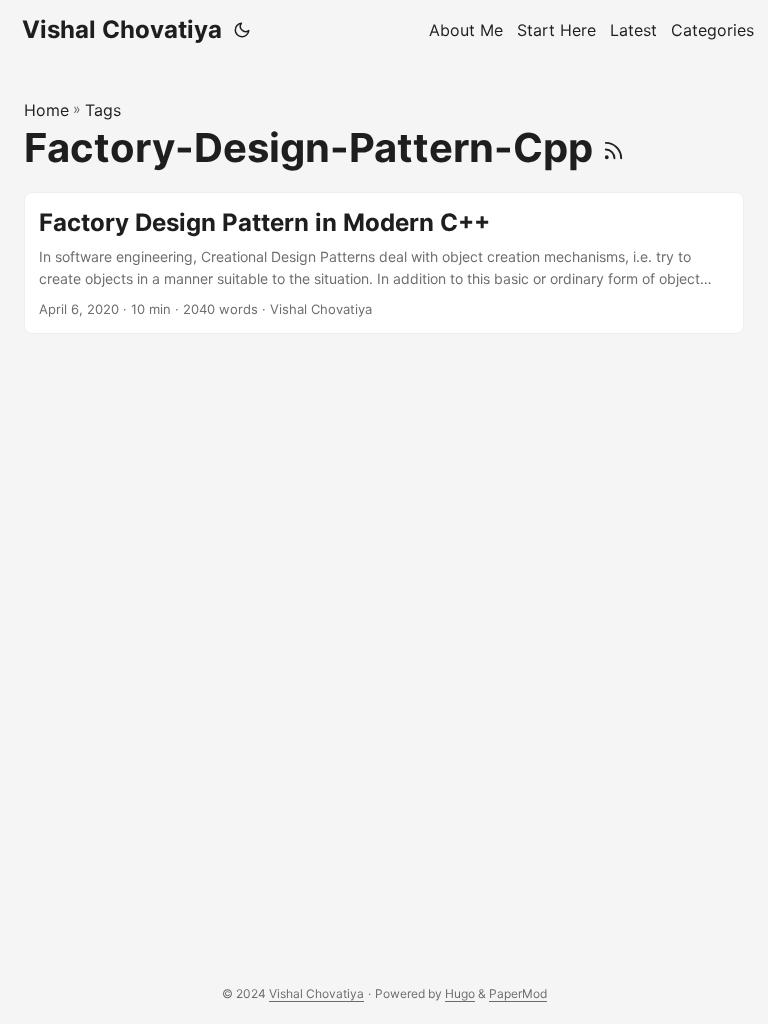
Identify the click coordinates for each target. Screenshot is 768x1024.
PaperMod (518, 993)
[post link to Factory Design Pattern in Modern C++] (384, 263)
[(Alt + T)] (242, 30)
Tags (103, 110)
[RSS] (613, 147)
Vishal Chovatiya (122, 29)
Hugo (460, 993)
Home (46, 110)
